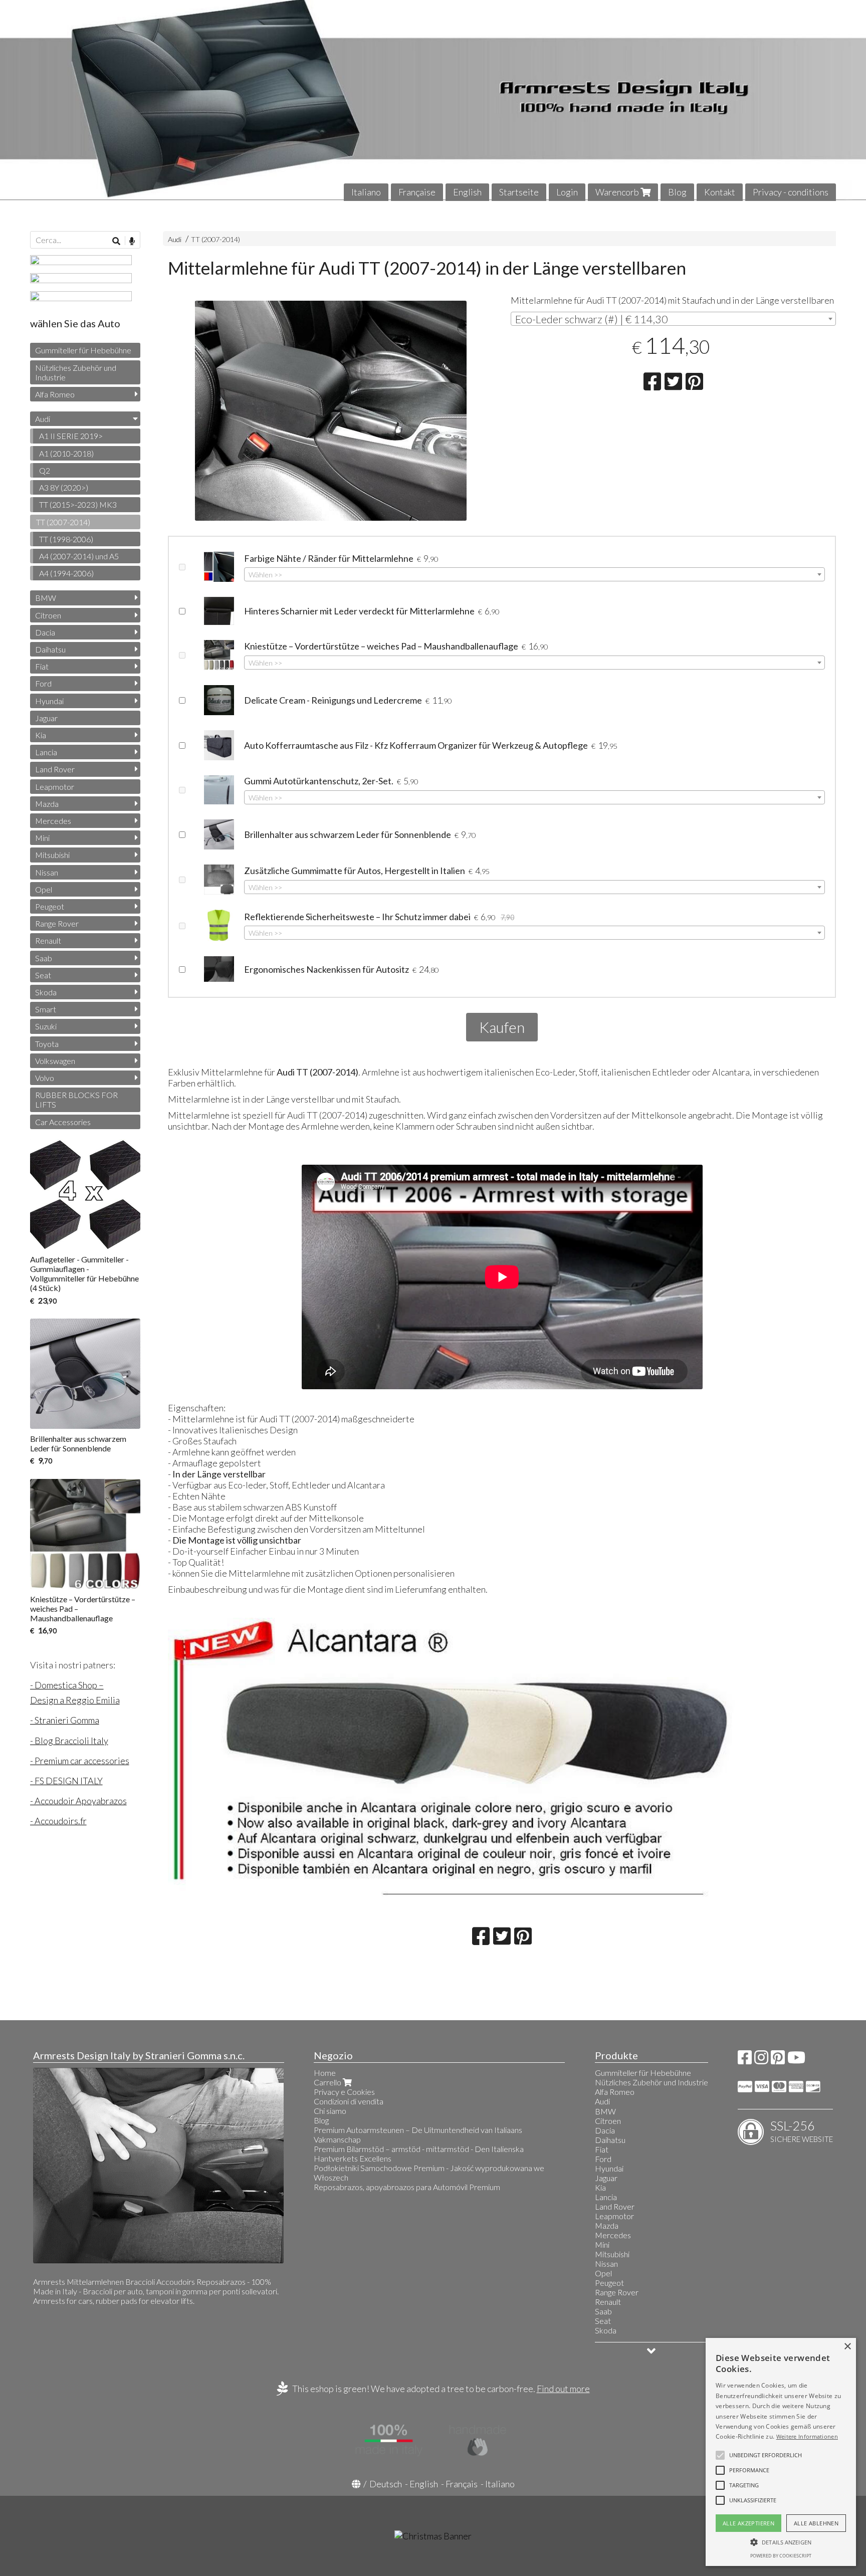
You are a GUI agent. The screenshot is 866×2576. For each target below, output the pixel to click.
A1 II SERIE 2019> (71, 436)
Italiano (366, 192)
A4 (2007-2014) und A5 (79, 556)
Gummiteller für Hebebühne (83, 350)
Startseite (519, 192)
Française (417, 192)
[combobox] (674, 319)
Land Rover (55, 769)
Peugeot (50, 906)
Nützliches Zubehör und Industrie (76, 372)
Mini (42, 838)
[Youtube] (796, 2060)
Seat (43, 975)
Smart (46, 1009)
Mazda (47, 804)
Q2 (45, 470)
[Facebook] (745, 2060)
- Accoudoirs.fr (58, 1821)
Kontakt (720, 192)
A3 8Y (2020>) (64, 487)
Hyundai (49, 701)
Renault (48, 940)
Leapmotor (55, 787)
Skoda (46, 992)
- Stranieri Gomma (65, 1720)
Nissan (47, 872)
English (467, 192)
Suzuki (46, 1026)
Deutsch (386, 2484)
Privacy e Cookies (344, 2092)
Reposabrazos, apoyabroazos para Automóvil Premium (407, 2187)
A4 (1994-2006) (66, 573)
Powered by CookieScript (781, 2556)
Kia (41, 735)
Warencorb (618, 192)
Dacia (45, 632)
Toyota (47, 1044)
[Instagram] (761, 2060)
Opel (44, 889)
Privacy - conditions (791, 192)
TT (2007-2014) (215, 239)
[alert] (781, 2452)
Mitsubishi (52, 855)
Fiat (42, 666)
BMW (46, 598)
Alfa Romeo (55, 394)
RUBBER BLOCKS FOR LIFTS (76, 1100)
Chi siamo (330, 2111)
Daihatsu (50, 649)
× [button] (847, 2347)
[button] (766, 2455)
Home (325, 2073)
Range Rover (57, 923)
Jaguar (46, 718)
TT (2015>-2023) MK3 (78, 504)
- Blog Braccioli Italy (69, 1741)
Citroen (48, 615)
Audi (175, 239)
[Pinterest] (778, 2060)
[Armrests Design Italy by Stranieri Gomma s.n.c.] (433, 100)
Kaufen (502, 1027)
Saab (44, 958)
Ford (43, 683)
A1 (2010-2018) (66, 453)
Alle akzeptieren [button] (748, 2523)
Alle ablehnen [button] (816, 2523)
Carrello (328, 2082)
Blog (677, 192)
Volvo (45, 1078)
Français (462, 2484)
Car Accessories (63, 1122)
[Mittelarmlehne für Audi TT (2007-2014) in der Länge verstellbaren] (331, 411)
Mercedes (53, 821)
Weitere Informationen (807, 2436)
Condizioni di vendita (349, 2101)
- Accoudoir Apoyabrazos (78, 1801)
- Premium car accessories (80, 1761)
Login (567, 192)
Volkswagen (55, 1061)
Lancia (46, 752)
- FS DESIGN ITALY (66, 1781)
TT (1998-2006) (66, 539)
